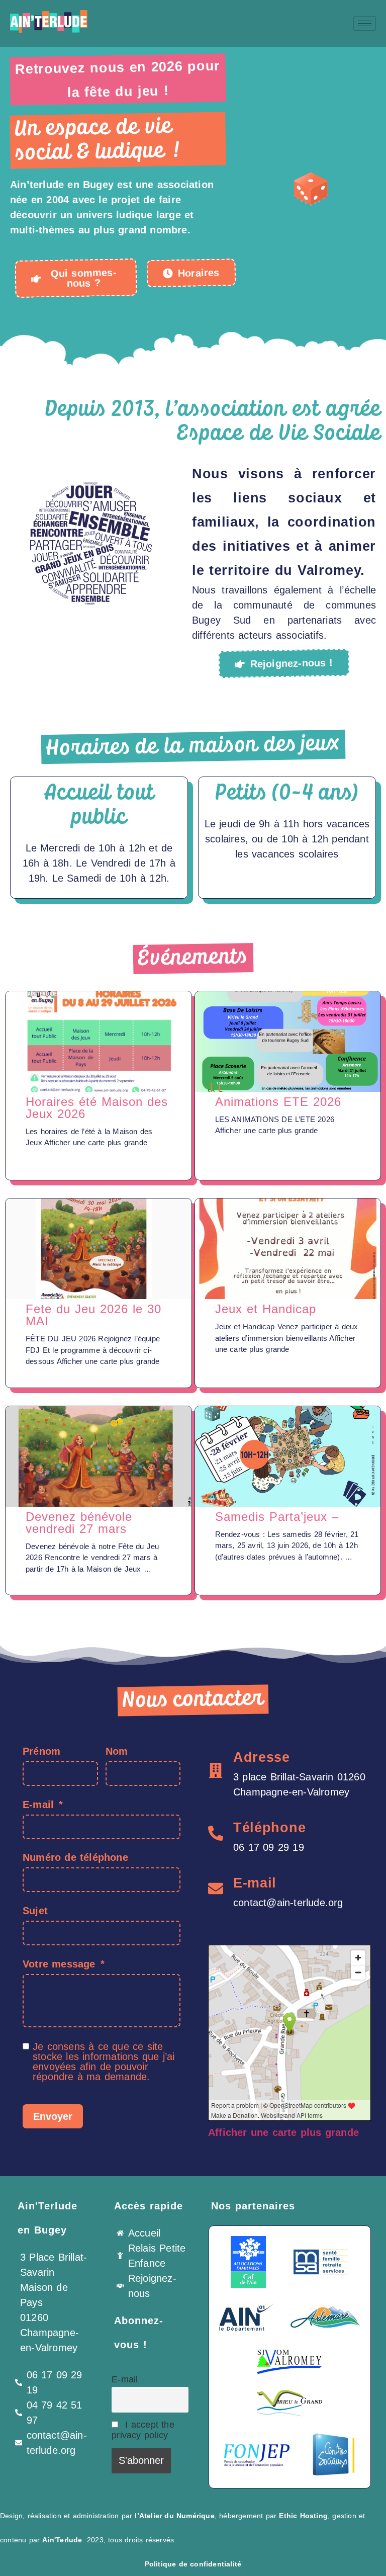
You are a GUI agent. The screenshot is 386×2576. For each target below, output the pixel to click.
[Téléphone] (216, 1833)
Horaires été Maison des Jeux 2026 (97, 1108)
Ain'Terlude (62, 2540)
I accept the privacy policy (143, 2430)
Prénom (41, 1751)
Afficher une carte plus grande (283, 2132)
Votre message (59, 1964)
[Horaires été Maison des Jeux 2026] (99, 1042)
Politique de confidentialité (193, 2564)
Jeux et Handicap (266, 1309)
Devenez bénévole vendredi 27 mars (79, 1523)
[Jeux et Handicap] (288, 1249)
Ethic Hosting (303, 2516)
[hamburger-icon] (365, 23)
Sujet (35, 1911)
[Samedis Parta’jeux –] (288, 1456)
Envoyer (53, 2116)
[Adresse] (216, 1770)
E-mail (38, 1805)
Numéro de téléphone (75, 1857)
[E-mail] (216, 1888)
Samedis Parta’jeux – (277, 1517)
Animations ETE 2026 (278, 1102)
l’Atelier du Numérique (174, 2516)
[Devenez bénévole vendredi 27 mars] (99, 1456)
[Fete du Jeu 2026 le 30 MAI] (99, 1249)
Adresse (262, 1757)
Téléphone (269, 1828)
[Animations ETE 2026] (288, 1042)
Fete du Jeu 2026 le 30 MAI (93, 1315)
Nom (117, 1751)
